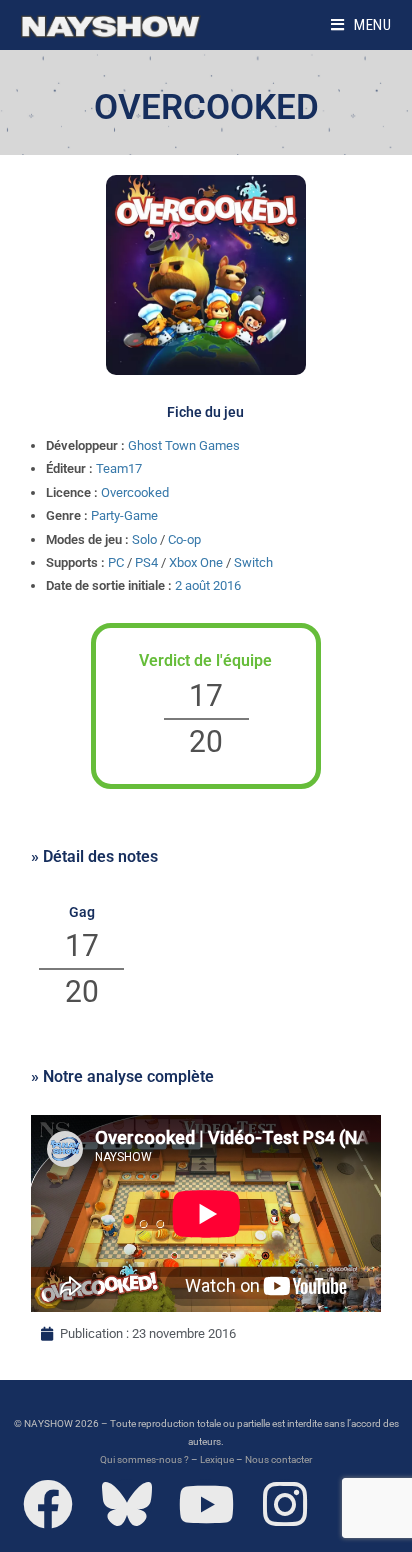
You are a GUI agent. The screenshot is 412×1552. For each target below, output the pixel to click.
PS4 (146, 562)
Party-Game (124, 515)
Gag (82, 912)
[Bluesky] (127, 1504)
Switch (253, 562)
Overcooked (135, 492)
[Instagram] (285, 1504)
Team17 (119, 468)
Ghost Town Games (184, 445)
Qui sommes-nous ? (144, 1459)
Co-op (184, 539)
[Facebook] (48, 1504)
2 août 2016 (208, 585)
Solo (144, 539)
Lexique (217, 1459)
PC (116, 562)
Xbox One (196, 562)
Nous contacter (278, 1459)
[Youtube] (206, 1504)
